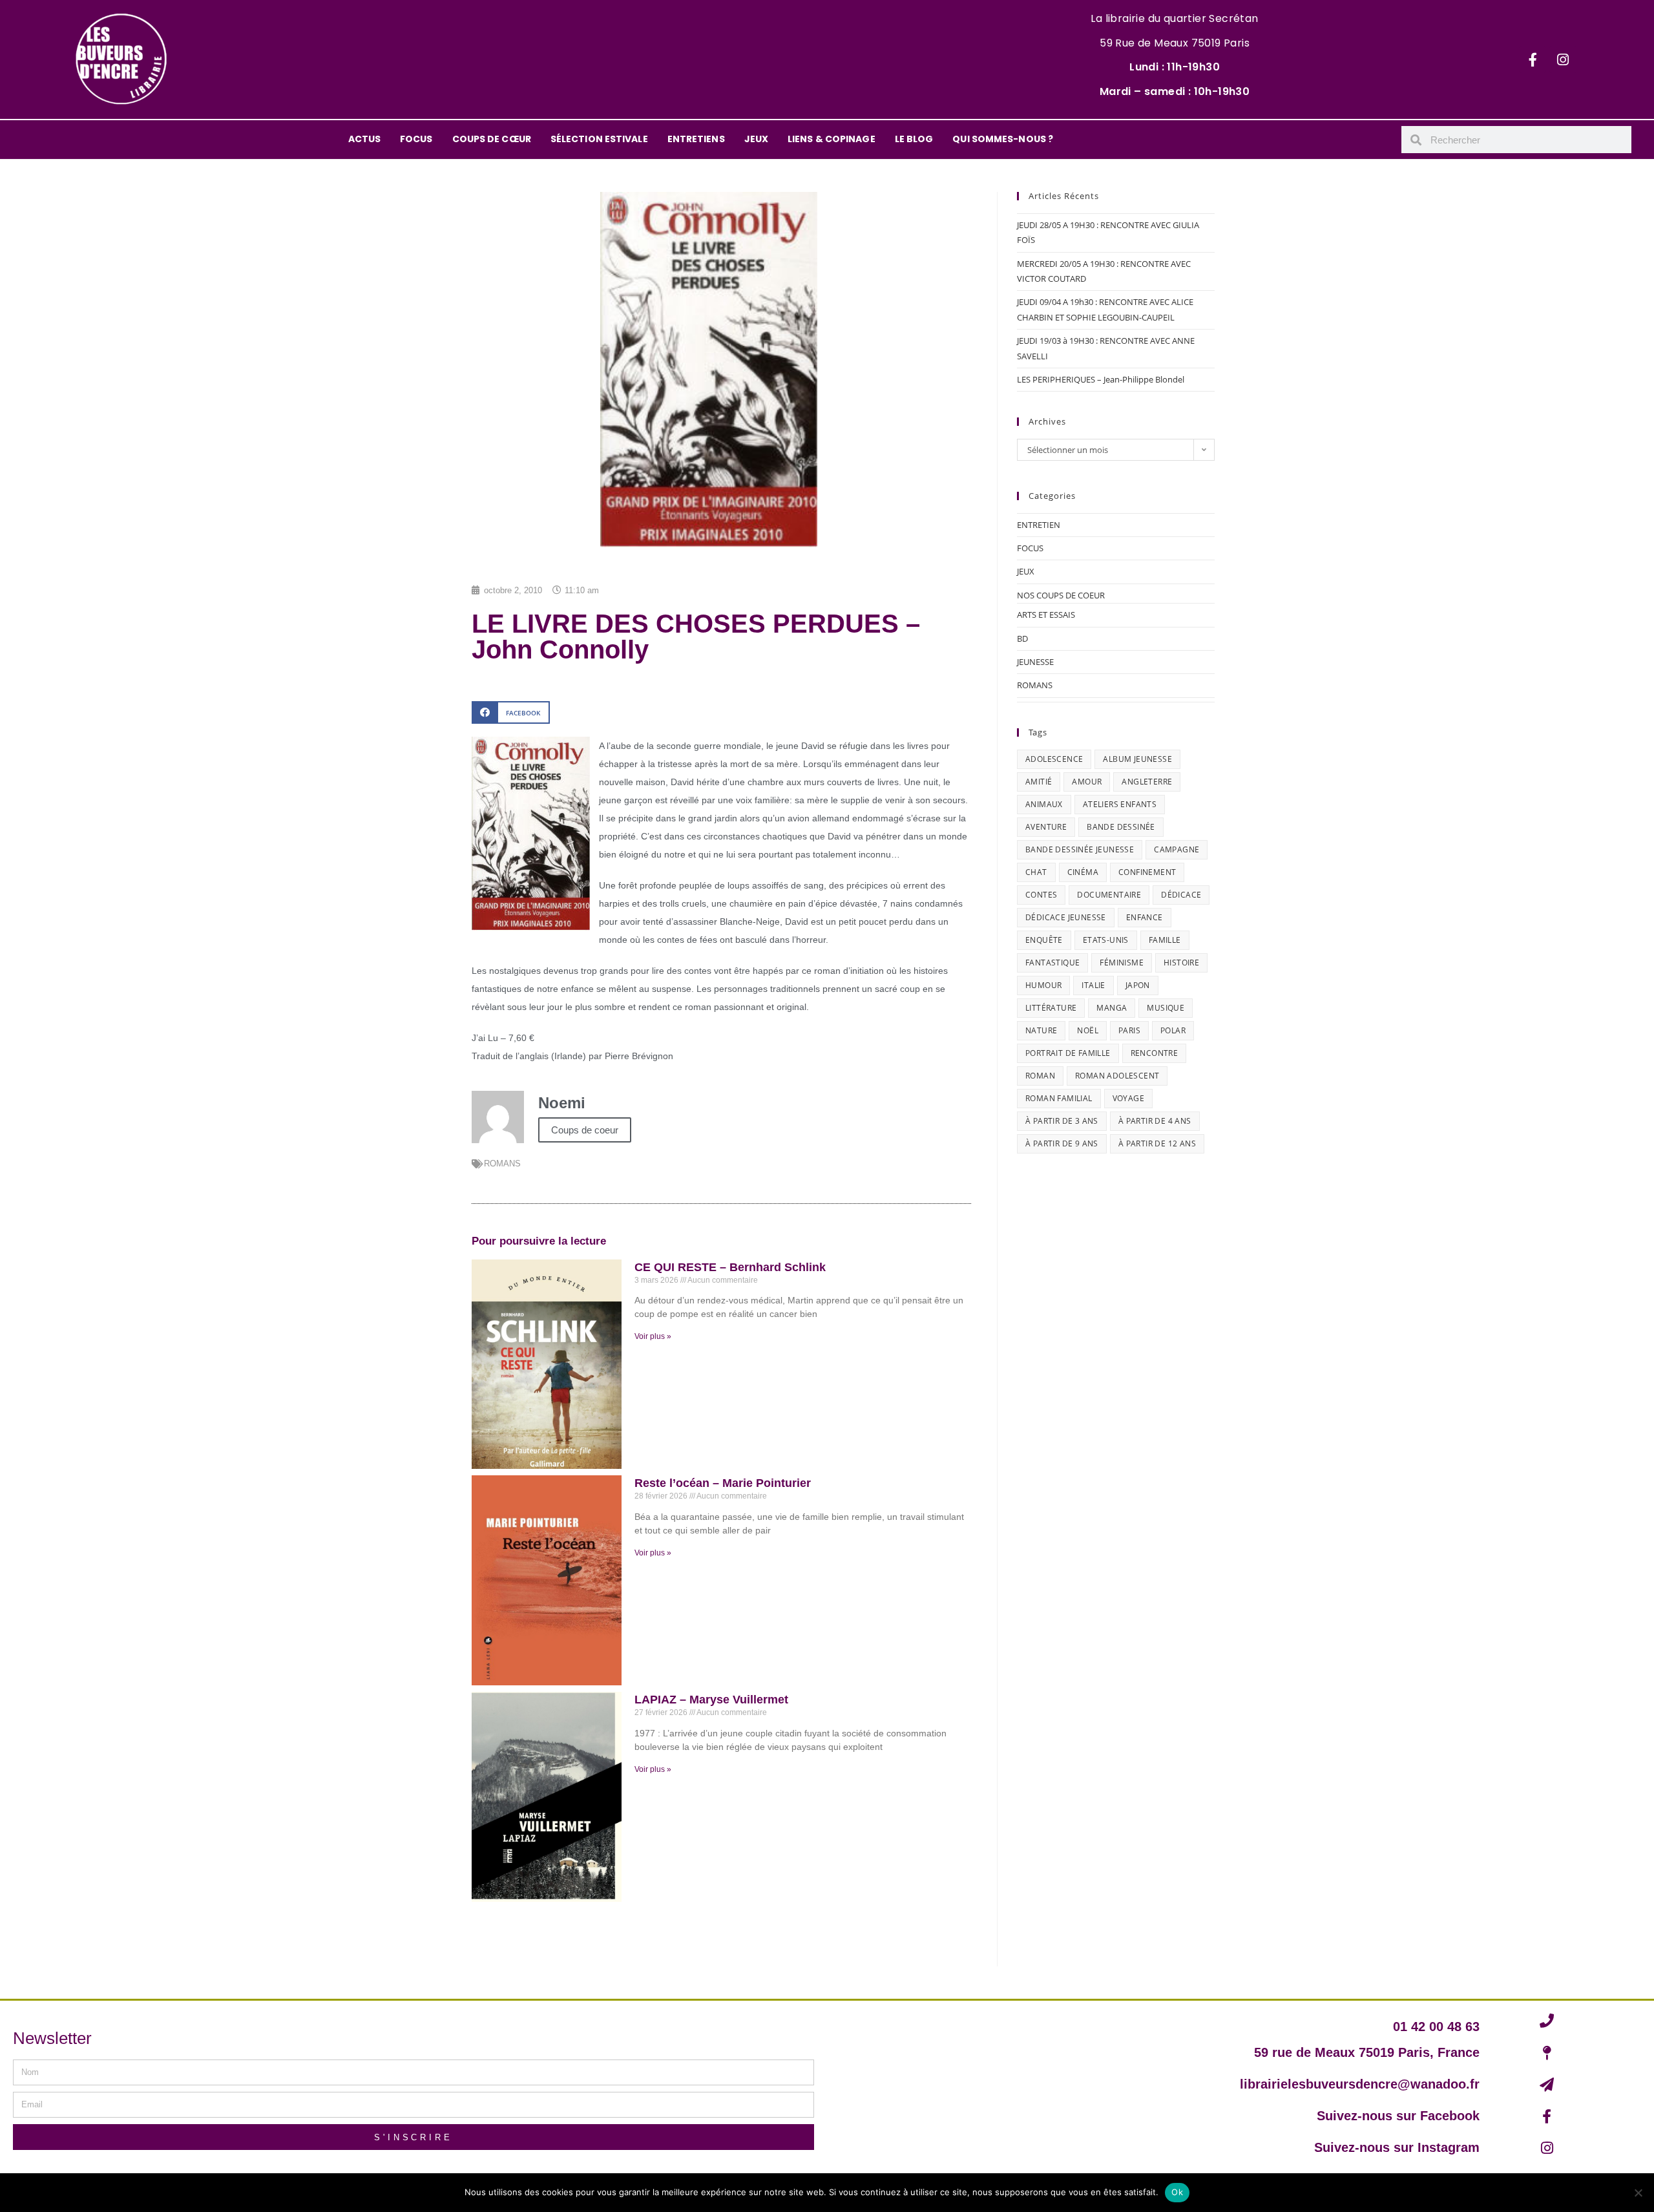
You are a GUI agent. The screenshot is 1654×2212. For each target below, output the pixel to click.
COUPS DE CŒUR (492, 139)
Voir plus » (653, 1336)
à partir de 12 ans (1157, 1143)
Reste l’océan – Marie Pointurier (723, 1483)
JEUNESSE (1035, 662)
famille (1165, 940)
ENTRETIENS (696, 139)
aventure (1046, 827)
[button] (511, 712)
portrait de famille (1068, 1053)
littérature (1051, 1008)
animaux (1044, 804)
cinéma (1083, 872)
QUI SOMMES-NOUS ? (1003, 139)
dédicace (1181, 895)
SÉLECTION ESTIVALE (599, 139)
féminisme (1122, 963)
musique (1166, 1008)
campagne (1177, 849)
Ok (1177, 2192)
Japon (1138, 985)
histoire (1181, 963)
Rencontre (1155, 1053)
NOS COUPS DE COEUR (1061, 595)
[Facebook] (1533, 59)
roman (1040, 1076)
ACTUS (365, 139)
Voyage (1128, 1098)
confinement (1147, 872)
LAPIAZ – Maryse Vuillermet (711, 1700)
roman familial (1059, 1098)
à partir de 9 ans (1062, 1143)
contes (1041, 895)
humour (1043, 985)
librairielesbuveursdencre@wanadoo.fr (1360, 2084)
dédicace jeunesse (1066, 917)
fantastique (1052, 963)
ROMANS (502, 1164)
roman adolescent (1117, 1076)
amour (1087, 782)
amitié (1039, 782)
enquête (1044, 940)
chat (1036, 872)
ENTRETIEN (1039, 525)
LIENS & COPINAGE (832, 139)
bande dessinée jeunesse (1080, 849)
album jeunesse (1137, 759)
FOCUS (416, 139)
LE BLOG (914, 139)
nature (1041, 1030)
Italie (1093, 985)
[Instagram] (1563, 59)
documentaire (1109, 895)
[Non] (1638, 2193)
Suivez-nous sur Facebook (1398, 2116)
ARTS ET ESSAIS (1046, 615)
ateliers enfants (1120, 804)
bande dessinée (1121, 827)
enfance (1145, 917)
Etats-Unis (1106, 940)
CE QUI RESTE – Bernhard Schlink (730, 1267)
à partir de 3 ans (1062, 1121)
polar (1173, 1030)
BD (1022, 638)
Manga (1112, 1008)
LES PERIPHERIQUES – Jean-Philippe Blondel (1101, 379)
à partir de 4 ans (1155, 1121)
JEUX (756, 139)
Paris (1129, 1030)
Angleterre (1147, 782)
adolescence (1054, 759)
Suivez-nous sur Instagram (1397, 2147)
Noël (1088, 1030)
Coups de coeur (585, 1130)
